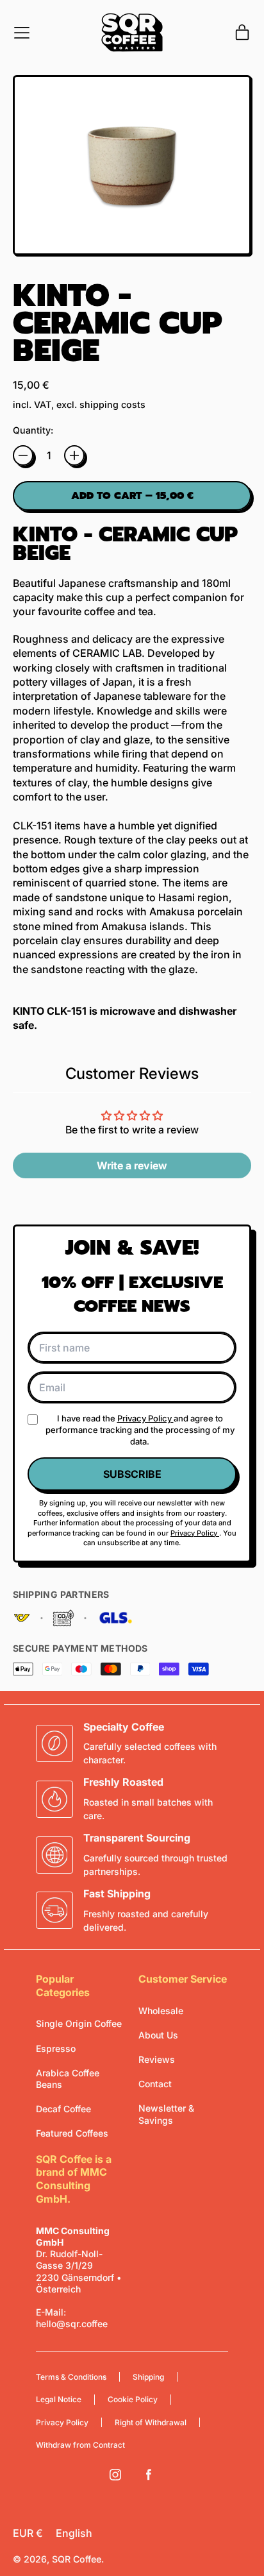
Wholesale (161, 2011)
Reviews (157, 2059)
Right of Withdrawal (151, 2422)
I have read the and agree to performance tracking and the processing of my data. (140, 1430)
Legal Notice (59, 2399)
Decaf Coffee (63, 2109)
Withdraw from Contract (80, 2445)
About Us (158, 2035)
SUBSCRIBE (132, 1474)
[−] (23, 455)
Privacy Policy (145, 1418)
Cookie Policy (133, 2399)
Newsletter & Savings (166, 2114)
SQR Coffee (77, 2559)
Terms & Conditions (71, 2377)
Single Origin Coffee (79, 2023)
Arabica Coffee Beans (68, 2079)
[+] (74, 455)
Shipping (148, 2377)
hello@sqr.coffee (72, 2324)
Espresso (56, 2048)
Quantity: (33, 430)
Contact (155, 2084)
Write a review (132, 1165)
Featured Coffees (72, 2133)
